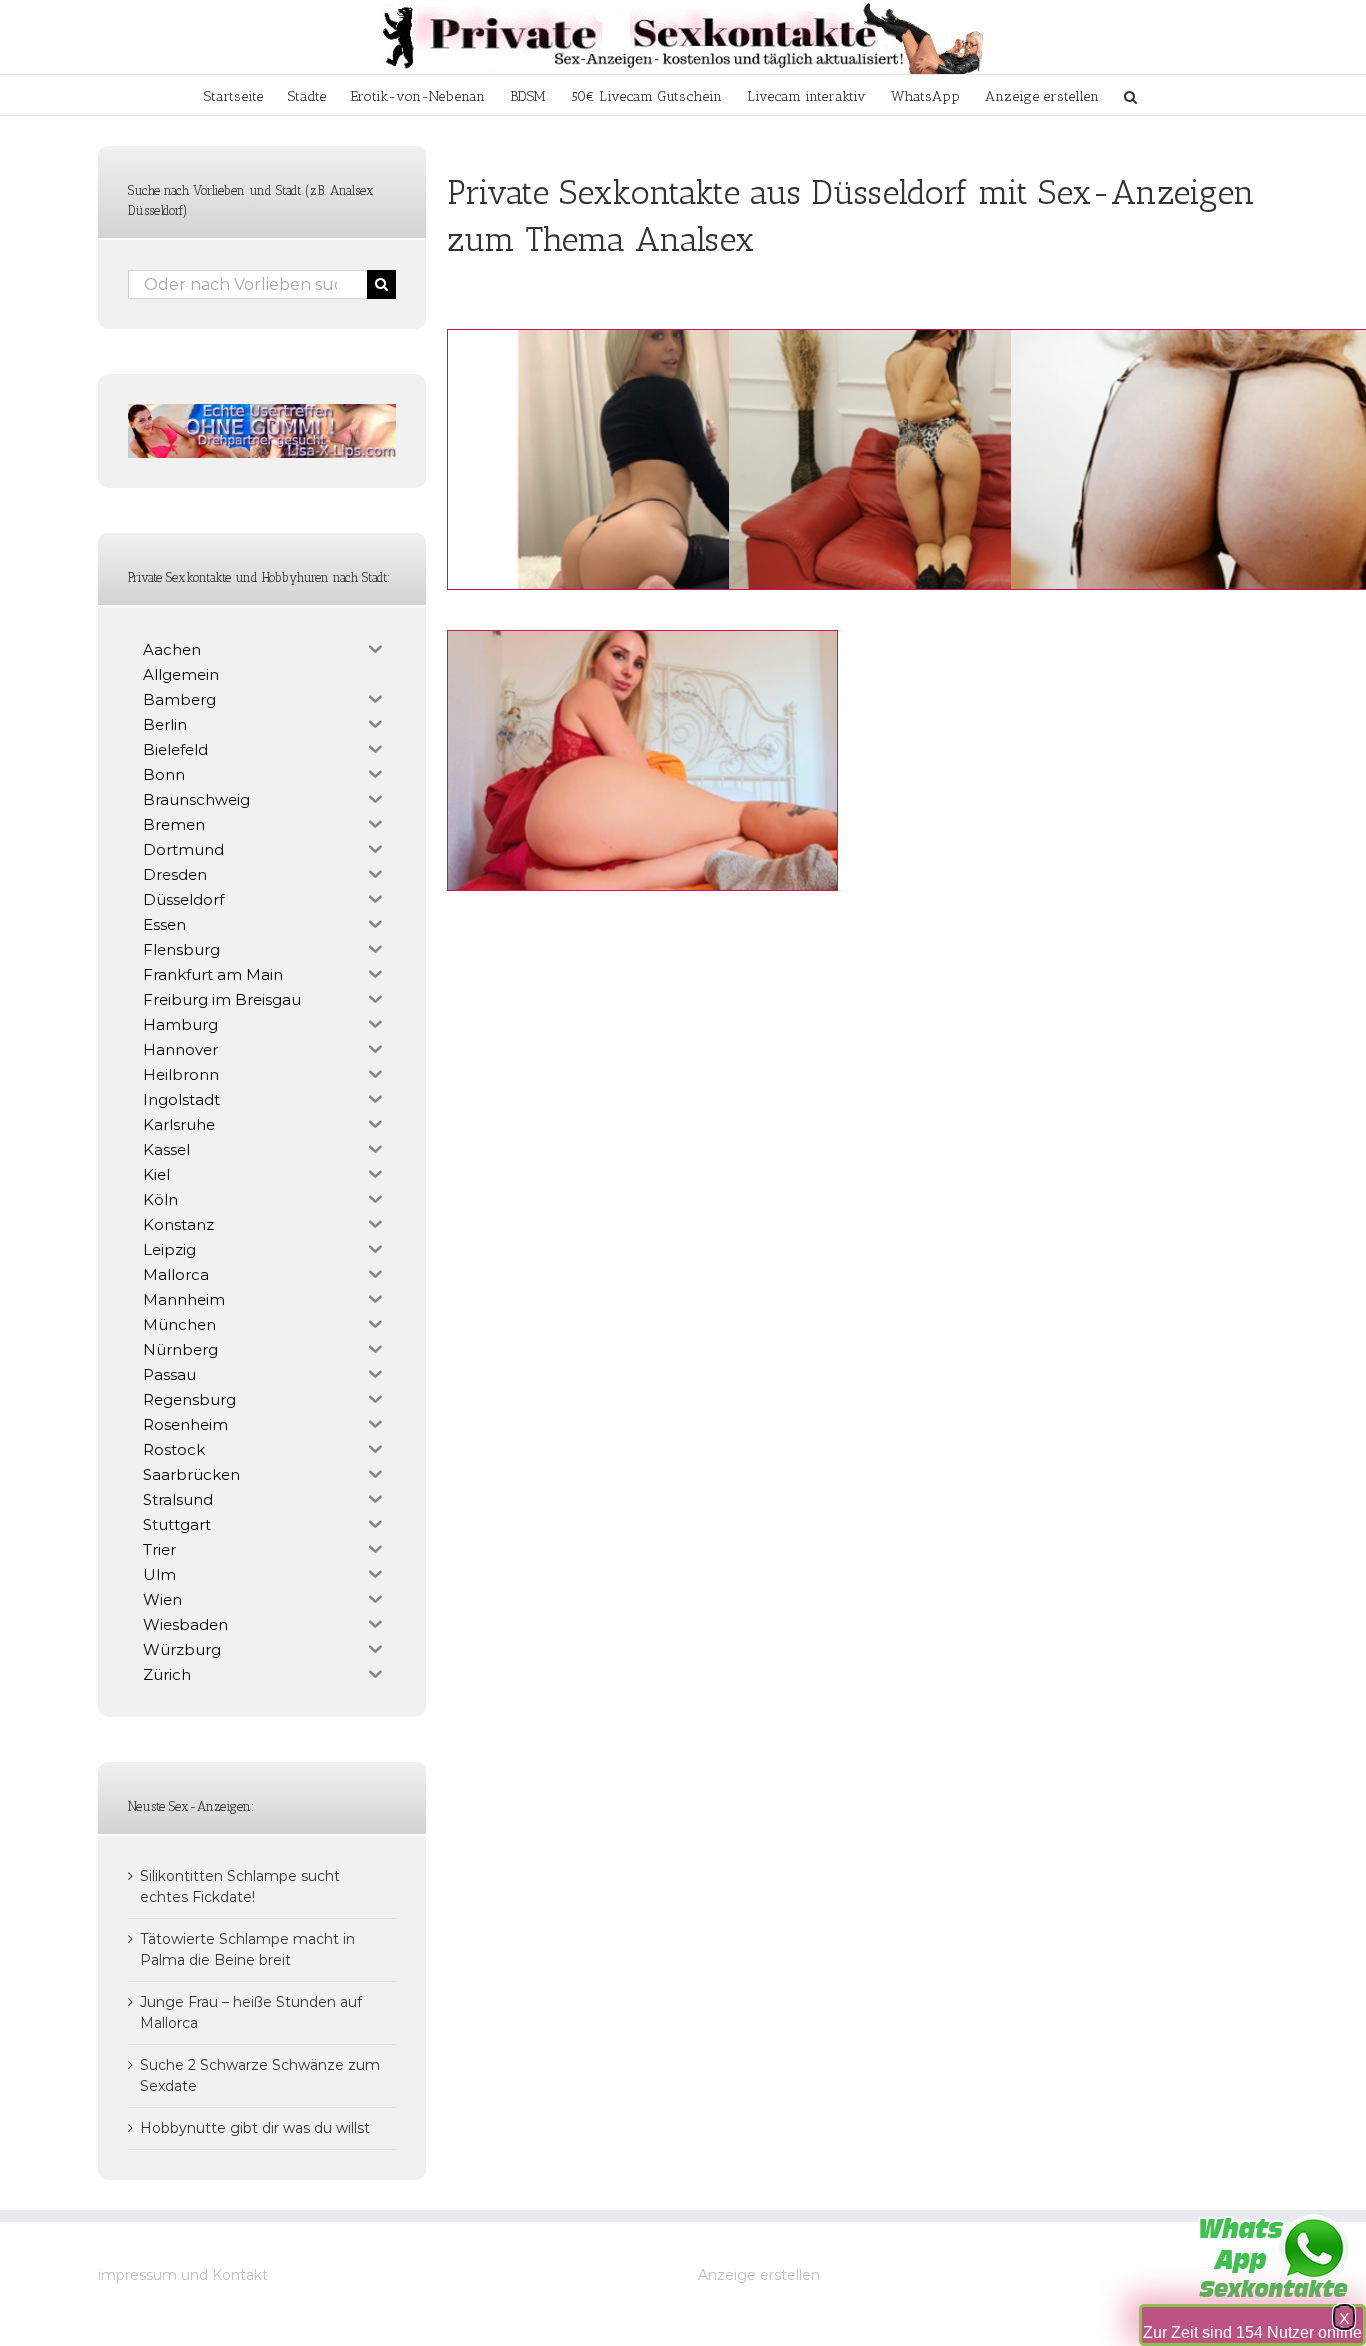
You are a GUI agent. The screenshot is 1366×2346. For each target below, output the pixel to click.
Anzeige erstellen (759, 2275)
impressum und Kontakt (183, 2275)
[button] (1130, 95)
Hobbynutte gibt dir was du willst (255, 2128)
